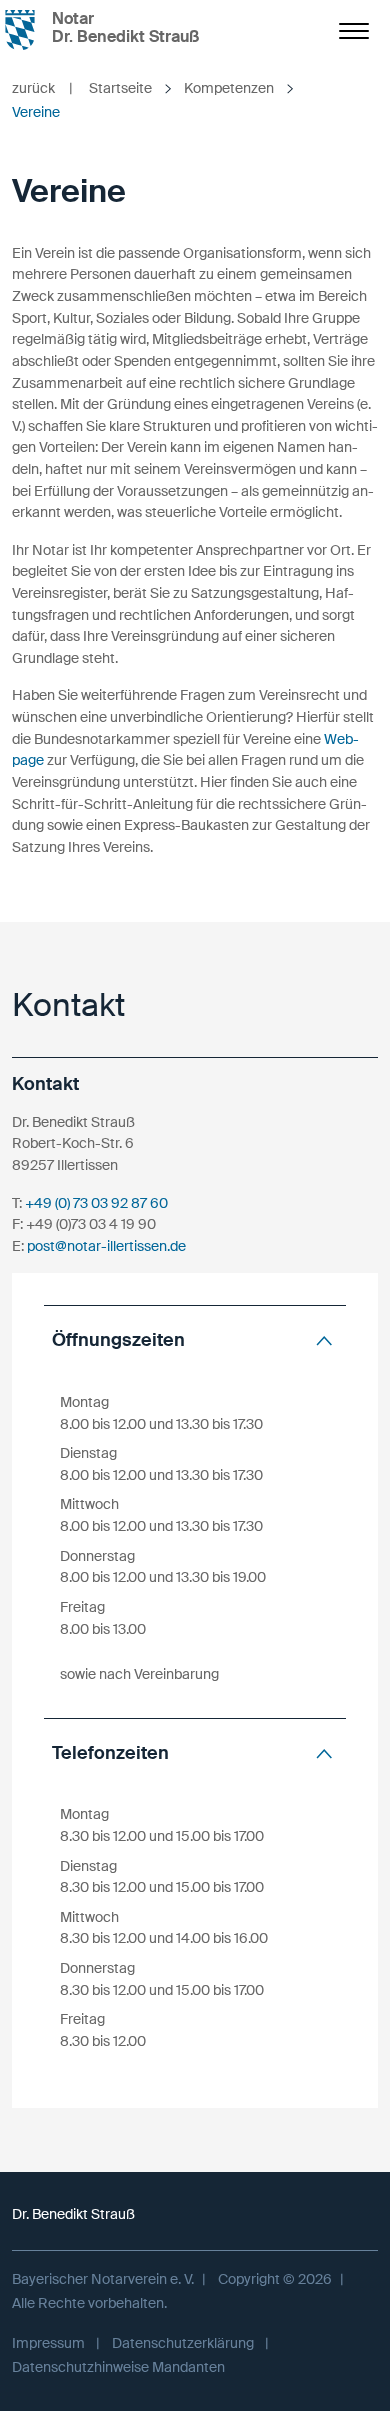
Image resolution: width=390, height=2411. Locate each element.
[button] (195, 1340)
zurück (42, 88)
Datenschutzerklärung (183, 2343)
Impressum (48, 2343)
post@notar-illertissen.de (106, 1246)
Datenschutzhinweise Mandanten (118, 2367)
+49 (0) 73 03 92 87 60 (96, 1203)
